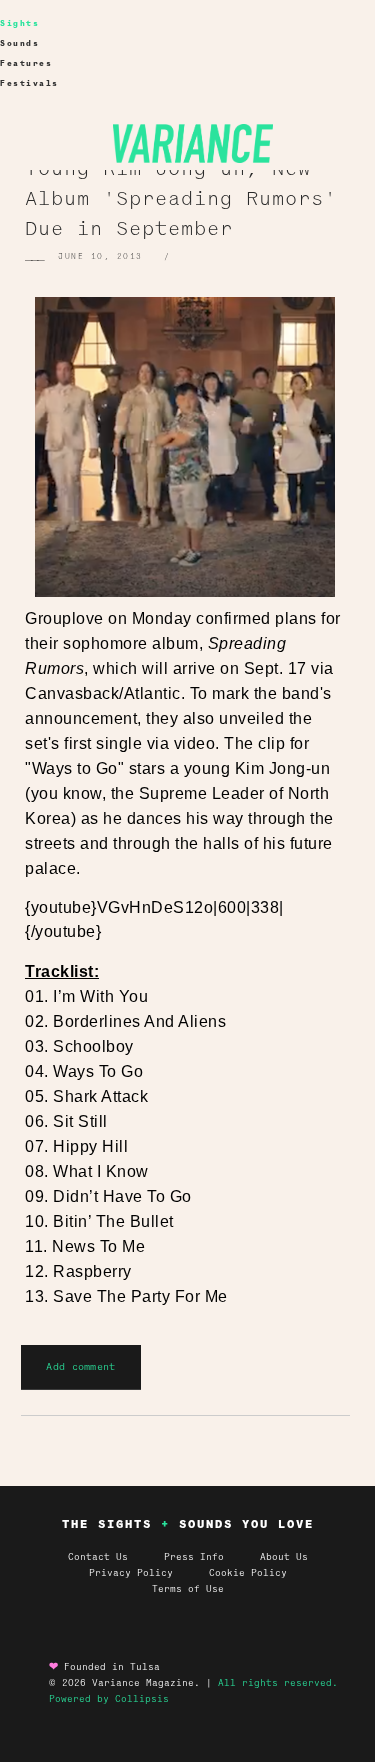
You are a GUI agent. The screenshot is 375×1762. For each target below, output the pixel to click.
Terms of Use (188, 1589)
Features (26, 63)
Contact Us (98, 1557)
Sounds (19, 43)
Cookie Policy (248, 1573)
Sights (19, 23)
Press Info (194, 1557)
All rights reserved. (278, 1683)
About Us (284, 1557)
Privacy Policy (149, 1573)
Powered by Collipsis (109, 1699)
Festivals (29, 83)
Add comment (80, 1366)
